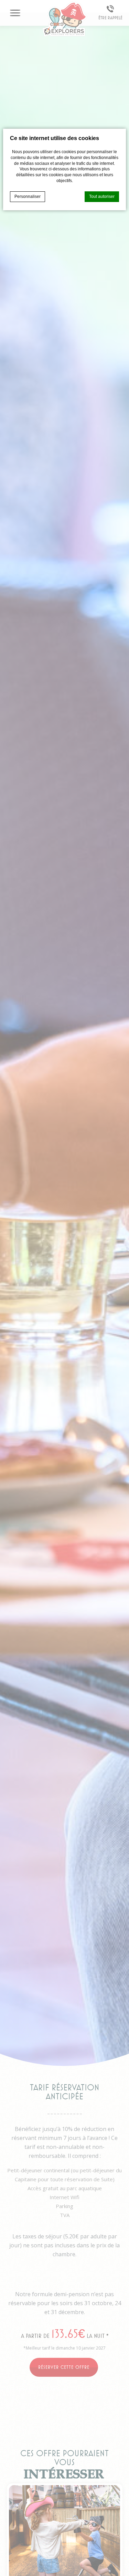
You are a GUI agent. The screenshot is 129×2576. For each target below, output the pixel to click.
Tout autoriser (102, 197)
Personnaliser (28, 197)
